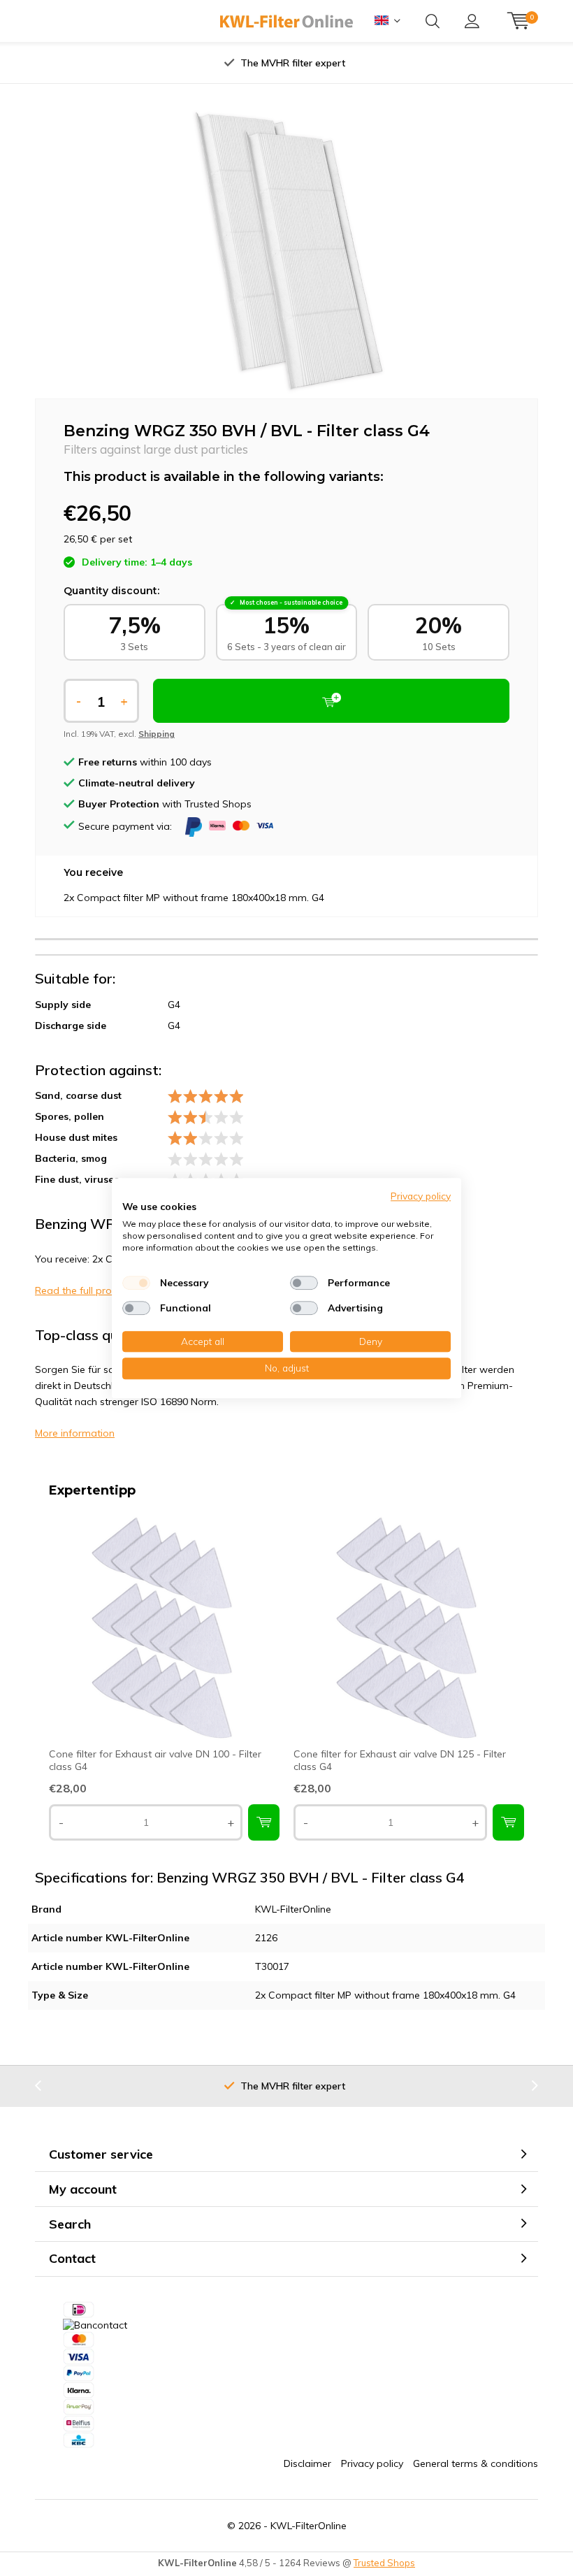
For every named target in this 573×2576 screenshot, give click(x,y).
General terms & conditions (476, 2463)
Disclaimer (307, 2463)
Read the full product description (110, 1290)
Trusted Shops (384, 2563)
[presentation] (153, 63)
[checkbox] (136, 1283)
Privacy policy (372, 2463)
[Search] (433, 21)
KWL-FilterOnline (309, 2526)
